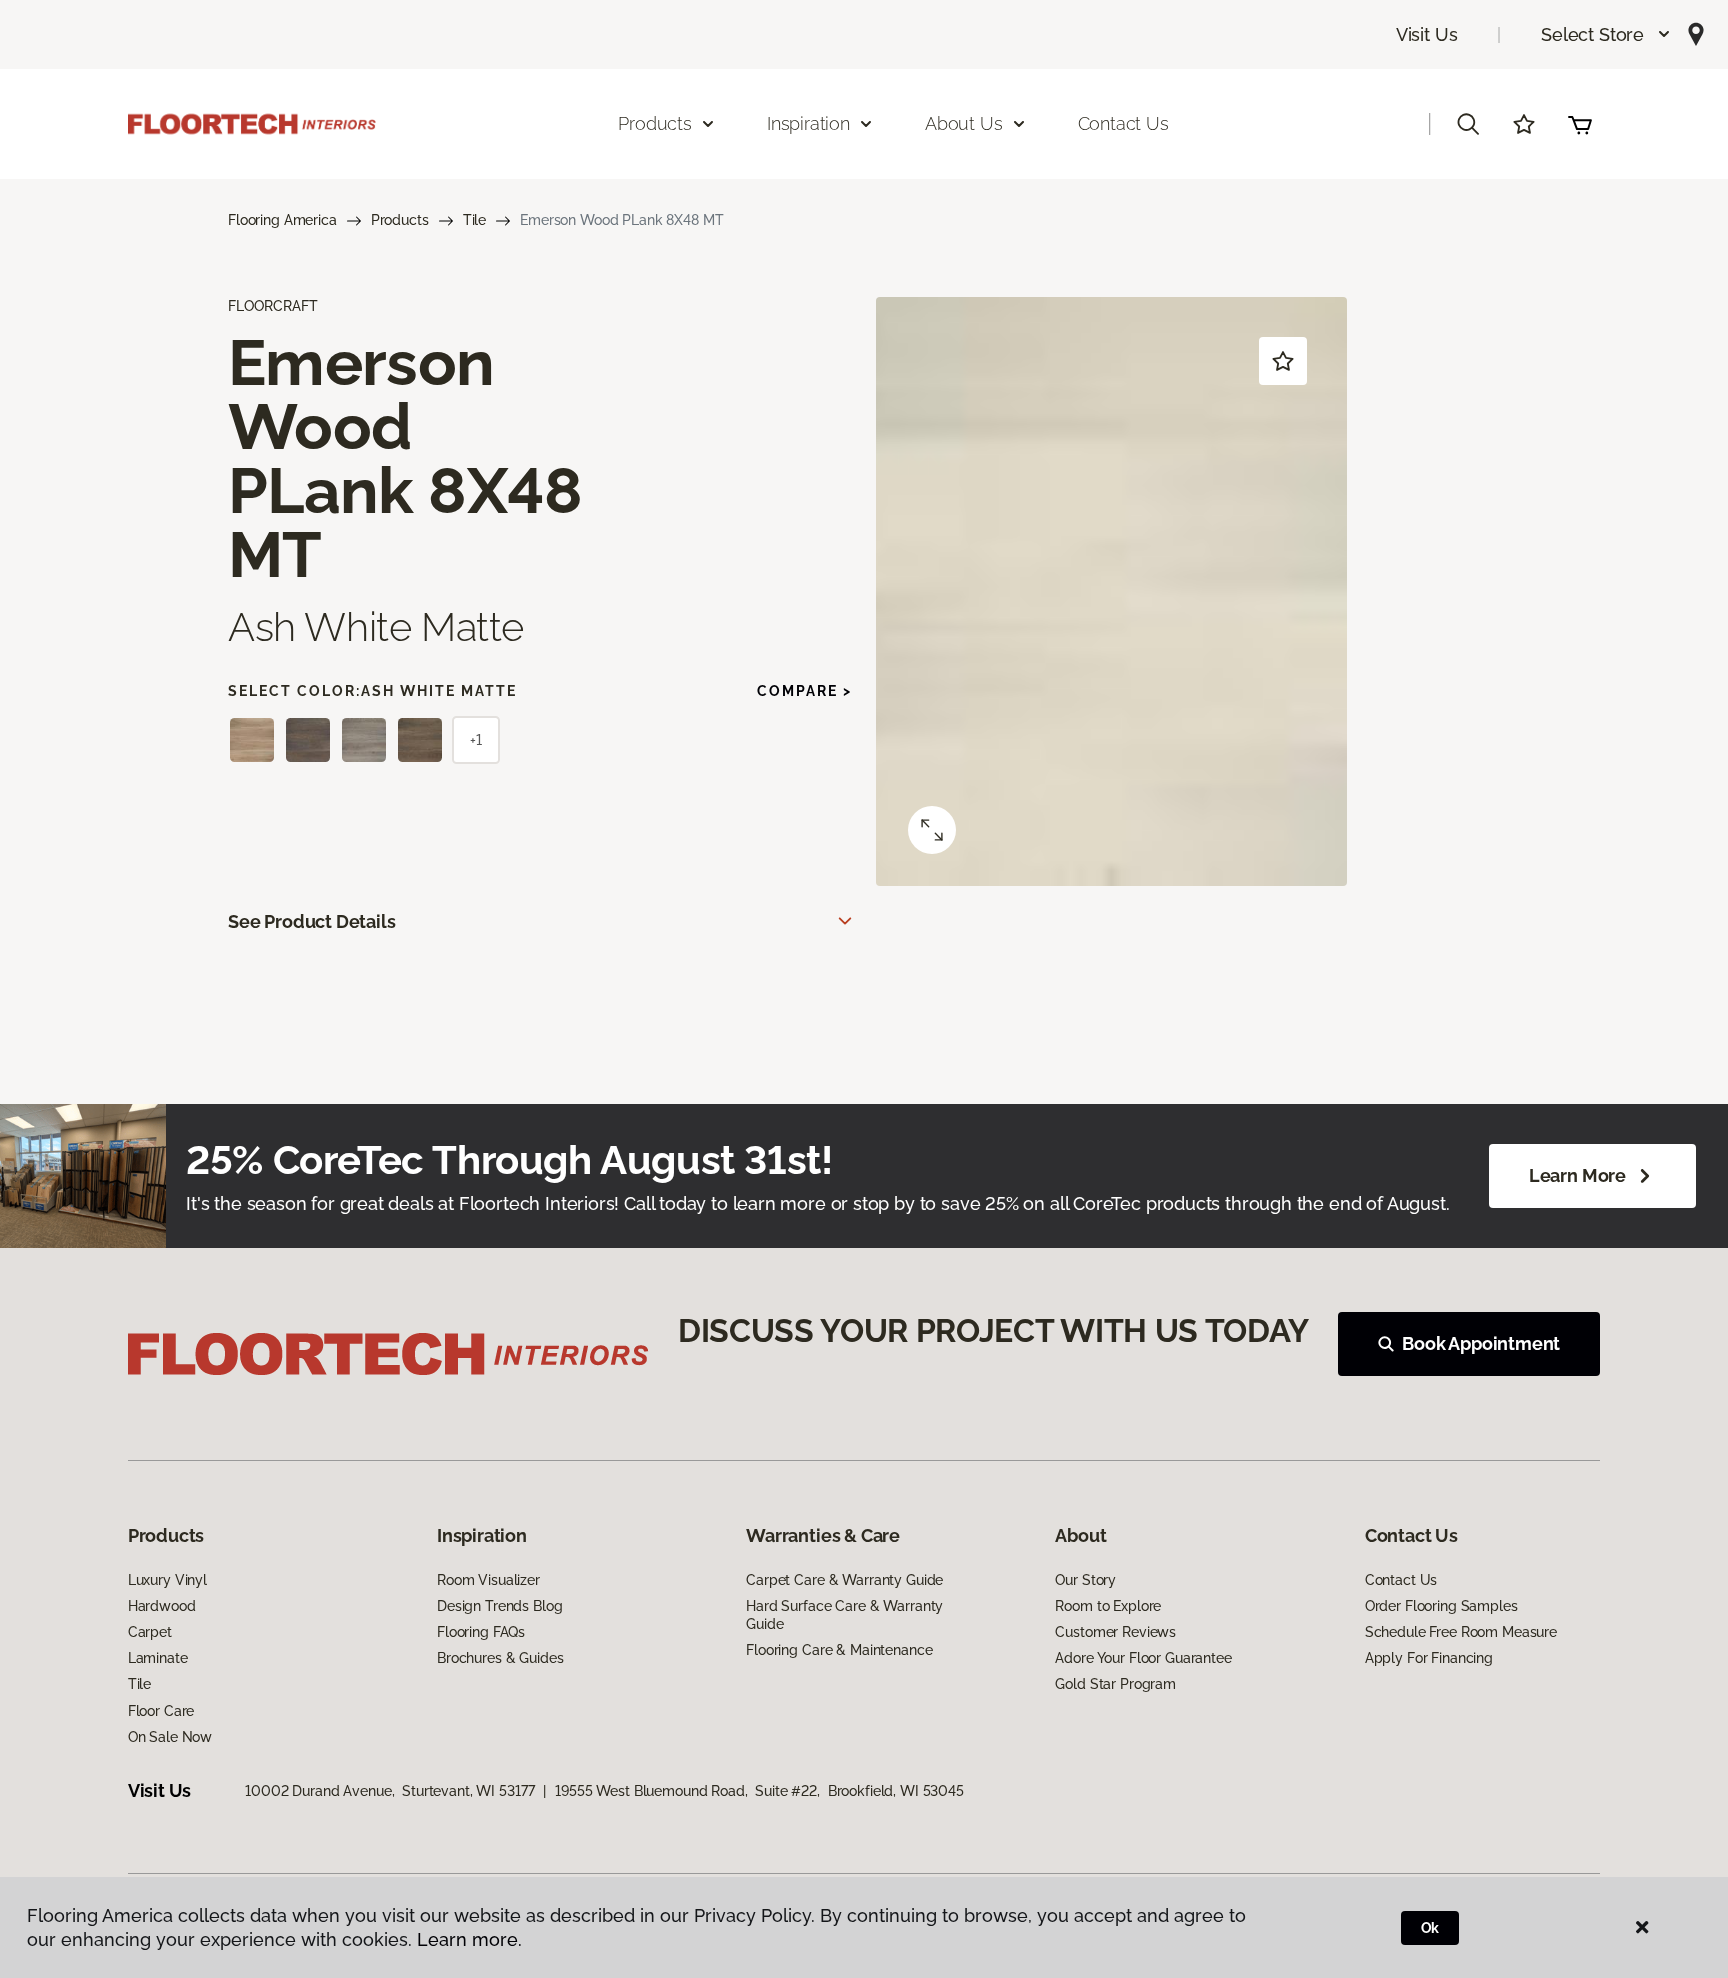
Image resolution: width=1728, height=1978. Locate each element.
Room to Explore (1108, 1606)
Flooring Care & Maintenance (839, 1650)
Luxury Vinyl (167, 1580)
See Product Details (312, 921)
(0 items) (1580, 124)
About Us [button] (964, 123)
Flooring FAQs (481, 1632)
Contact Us (1123, 123)
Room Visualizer (488, 1580)
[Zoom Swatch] (932, 830)
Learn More (1577, 1175)
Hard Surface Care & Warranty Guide (844, 1615)
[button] (1606, 34)
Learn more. (469, 1939)
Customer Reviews (1115, 1632)
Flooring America (282, 220)
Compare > (804, 691)
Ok (1430, 1928)
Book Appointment (1481, 1343)
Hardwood (162, 1606)
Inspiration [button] (808, 123)
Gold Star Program (1115, 1684)
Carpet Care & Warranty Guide (844, 1580)
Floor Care (161, 1711)
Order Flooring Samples (1441, 1606)
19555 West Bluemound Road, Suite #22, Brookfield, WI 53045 (759, 1791)
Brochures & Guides (500, 1658)
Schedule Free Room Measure (1461, 1632)
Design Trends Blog (499, 1606)
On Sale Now (170, 1737)
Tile (474, 220)
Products (400, 220)
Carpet (150, 1632)
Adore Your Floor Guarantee (1143, 1658)
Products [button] (655, 123)
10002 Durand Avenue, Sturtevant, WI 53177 (389, 1791)
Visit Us (1427, 34)
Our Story (1085, 1580)
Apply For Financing (1429, 1658)
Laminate (158, 1658)
